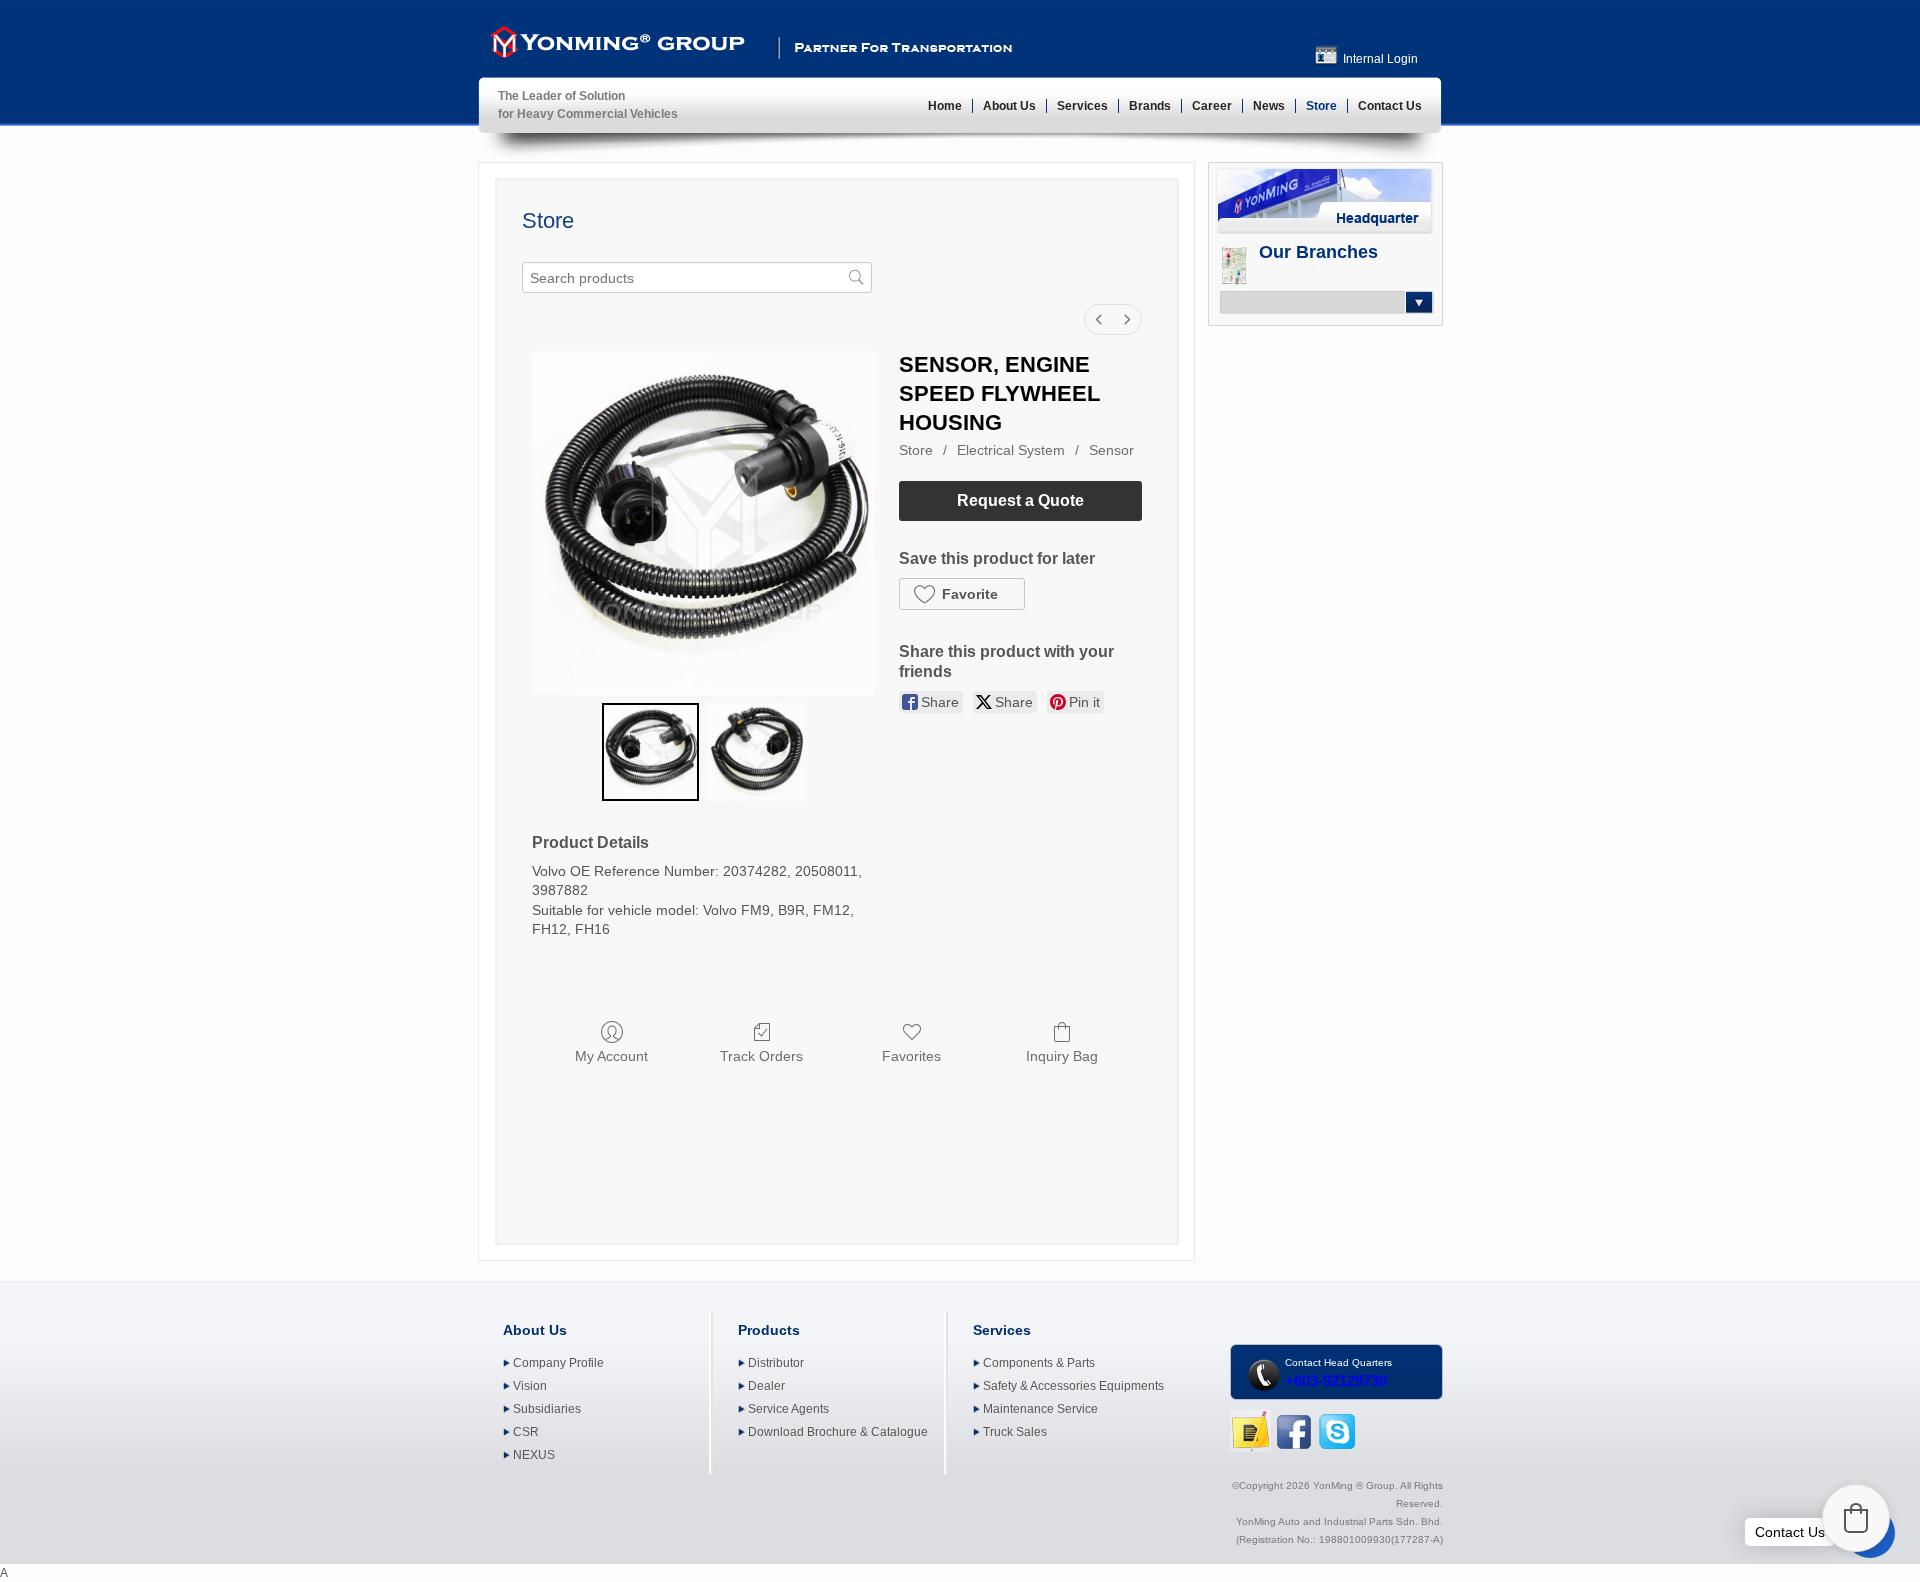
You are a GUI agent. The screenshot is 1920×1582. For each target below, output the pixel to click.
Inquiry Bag (1062, 1056)
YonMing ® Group (615, 46)
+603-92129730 (1336, 1380)
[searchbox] (697, 277)
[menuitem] (1099, 319)
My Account (611, 1056)
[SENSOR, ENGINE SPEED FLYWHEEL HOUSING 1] (755, 751)
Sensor (1111, 450)
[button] (961, 594)
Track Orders (761, 1056)
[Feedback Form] (1250, 1448)
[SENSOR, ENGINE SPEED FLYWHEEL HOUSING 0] (650, 751)
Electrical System (1011, 450)
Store (916, 450)
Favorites (911, 1056)
